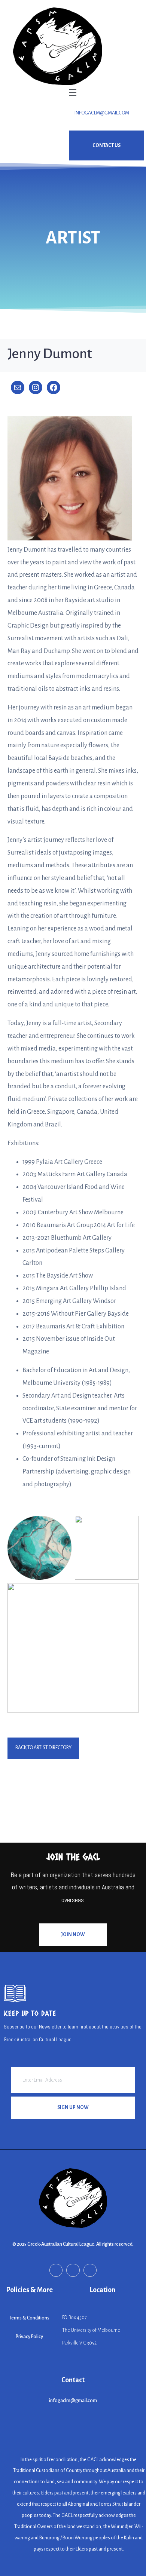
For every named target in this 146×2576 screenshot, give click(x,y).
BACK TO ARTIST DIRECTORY (43, 1748)
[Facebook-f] (56, 2270)
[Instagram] (36, 387)
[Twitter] (90, 2270)
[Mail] (18, 387)
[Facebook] (54, 387)
